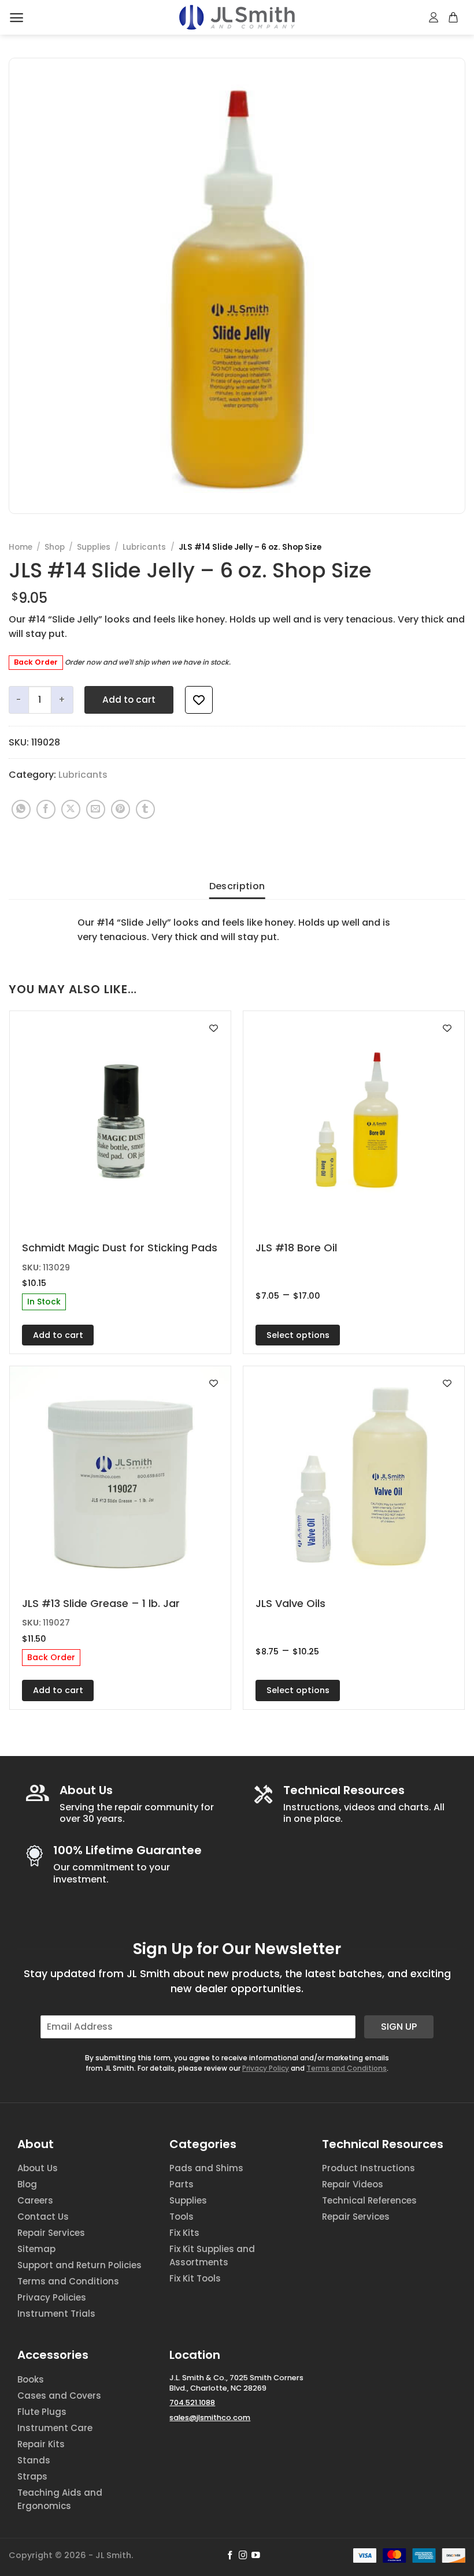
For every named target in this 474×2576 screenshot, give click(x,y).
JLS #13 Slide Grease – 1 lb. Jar (101, 1603)
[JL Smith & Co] (237, 17)
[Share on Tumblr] (145, 809)
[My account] (434, 17)
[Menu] (16, 18)
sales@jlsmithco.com (210, 2417)
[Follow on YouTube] (256, 2556)
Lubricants (144, 547)
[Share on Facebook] (46, 809)
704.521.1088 (192, 2402)
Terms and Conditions (347, 2068)
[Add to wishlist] (199, 700)
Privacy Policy (266, 2068)
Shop (55, 547)
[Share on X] (71, 809)
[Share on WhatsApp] (21, 809)
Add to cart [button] (58, 1335)
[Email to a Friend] (96, 809)
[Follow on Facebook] (230, 2556)
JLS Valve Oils (290, 1603)
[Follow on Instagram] (243, 2556)
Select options (298, 1335)
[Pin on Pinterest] (121, 809)
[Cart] (454, 17)
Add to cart (129, 700)
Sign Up (399, 2027)
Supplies (94, 547)
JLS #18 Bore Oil (296, 1248)
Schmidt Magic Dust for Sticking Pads (120, 1248)
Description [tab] (237, 886)
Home (21, 547)
